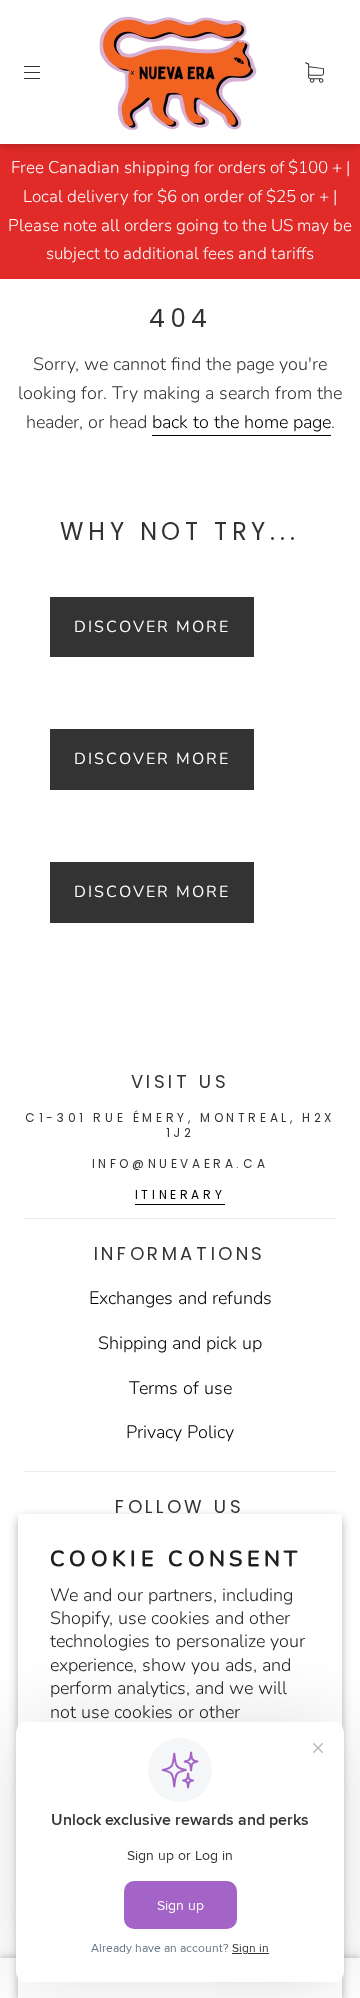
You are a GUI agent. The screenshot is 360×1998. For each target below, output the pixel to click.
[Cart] (314, 72)
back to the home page (241, 422)
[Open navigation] (46, 72)
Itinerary (180, 1194)
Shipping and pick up (180, 1343)
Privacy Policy (180, 1432)
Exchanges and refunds (180, 1298)
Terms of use (180, 1388)
